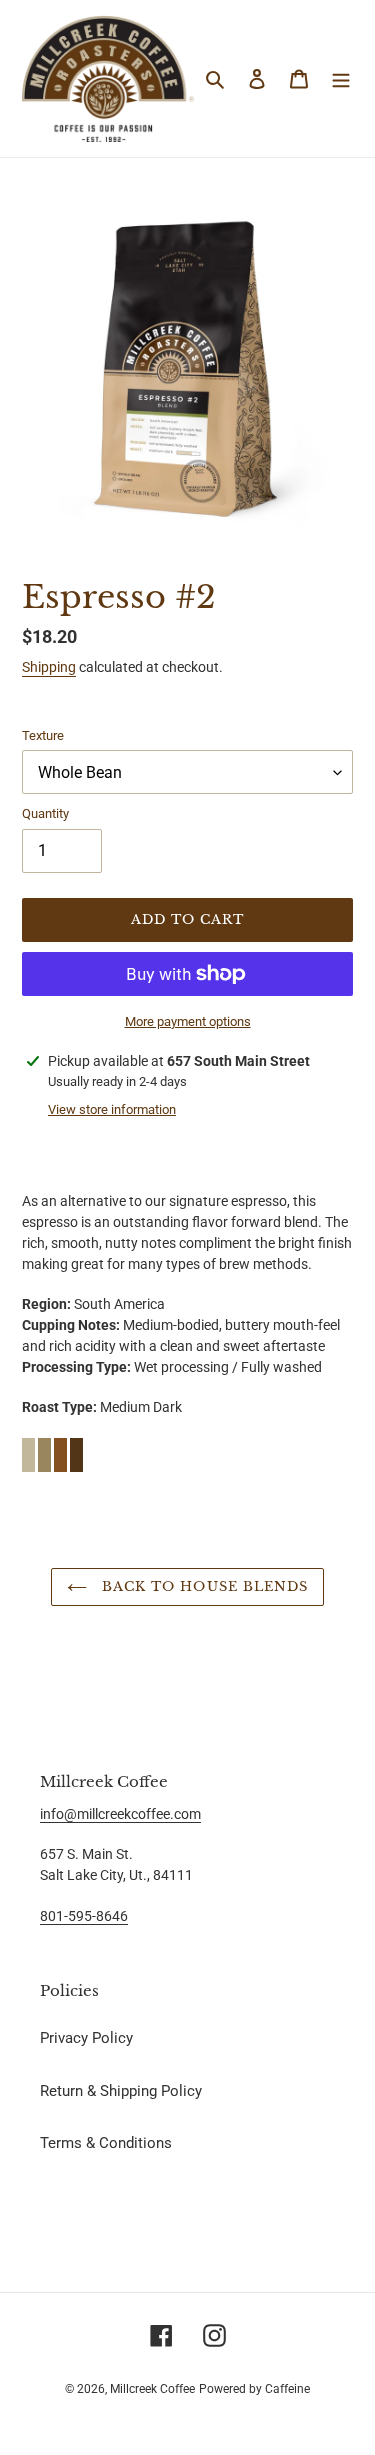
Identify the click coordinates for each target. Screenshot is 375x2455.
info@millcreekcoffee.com (120, 1814)
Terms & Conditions (106, 2143)
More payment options (188, 1021)
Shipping (49, 667)
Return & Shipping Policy (121, 2091)
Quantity (45, 813)
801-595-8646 (84, 1916)
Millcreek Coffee (152, 2389)
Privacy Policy (86, 2038)
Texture (43, 735)
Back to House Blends (202, 1586)
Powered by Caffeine (254, 2389)
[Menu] (341, 78)
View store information (112, 1109)
